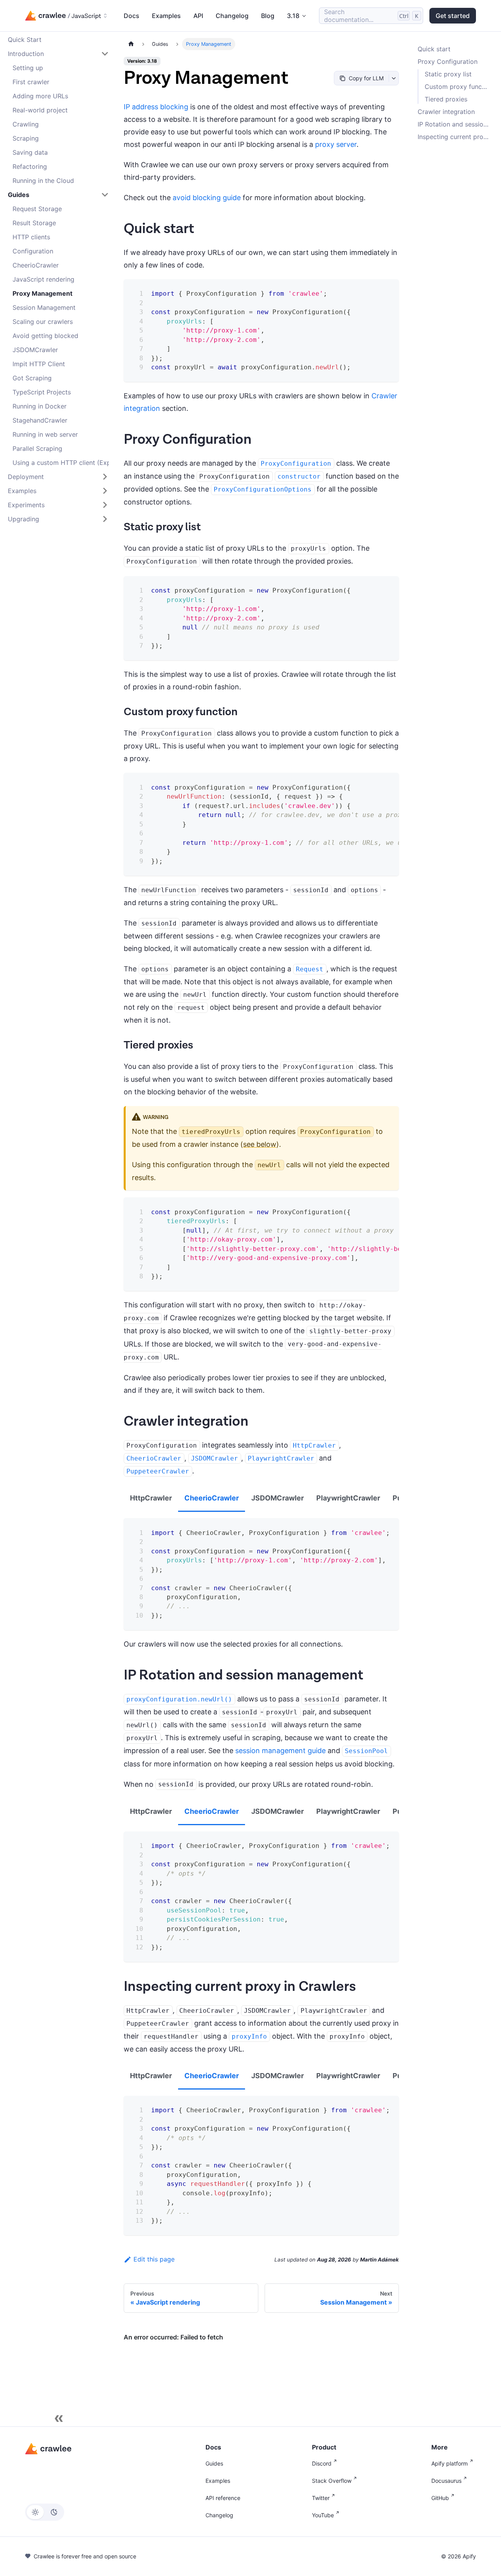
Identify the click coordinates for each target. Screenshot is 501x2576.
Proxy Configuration (448, 61)
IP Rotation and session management (455, 124)
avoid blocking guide (207, 198)
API (198, 16)
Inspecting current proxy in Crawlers (455, 137)
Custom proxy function (457, 87)
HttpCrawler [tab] (151, 1498)
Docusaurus (446, 2481)
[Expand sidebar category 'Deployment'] (105, 477)
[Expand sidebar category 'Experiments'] (105, 505)
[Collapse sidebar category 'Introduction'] (105, 54)
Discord (322, 2463)
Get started (453, 16)
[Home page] (131, 44)
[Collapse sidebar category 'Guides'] (105, 195)
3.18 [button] (293, 16)
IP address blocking (156, 107)
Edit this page (154, 2259)
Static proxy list (448, 74)
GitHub (440, 2498)
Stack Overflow (332, 2481)
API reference (223, 2498)
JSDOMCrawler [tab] (278, 1498)
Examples (166, 16)
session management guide (280, 1751)
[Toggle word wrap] (373, 785)
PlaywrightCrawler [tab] (348, 1498)
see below (260, 1144)
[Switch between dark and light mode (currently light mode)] (45, 2512)
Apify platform (450, 2463)
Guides (214, 2463)
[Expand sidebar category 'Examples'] (105, 491)
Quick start (434, 49)
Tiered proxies (446, 99)
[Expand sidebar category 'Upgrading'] (105, 519)
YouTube (323, 2515)
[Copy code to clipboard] (387, 290)
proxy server (336, 144)
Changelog (232, 16)
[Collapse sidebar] (59, 2419)
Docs (132, 16)
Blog (268, 16)
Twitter (321, 2498)
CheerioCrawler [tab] (212, 1498)
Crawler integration (446, 112)
